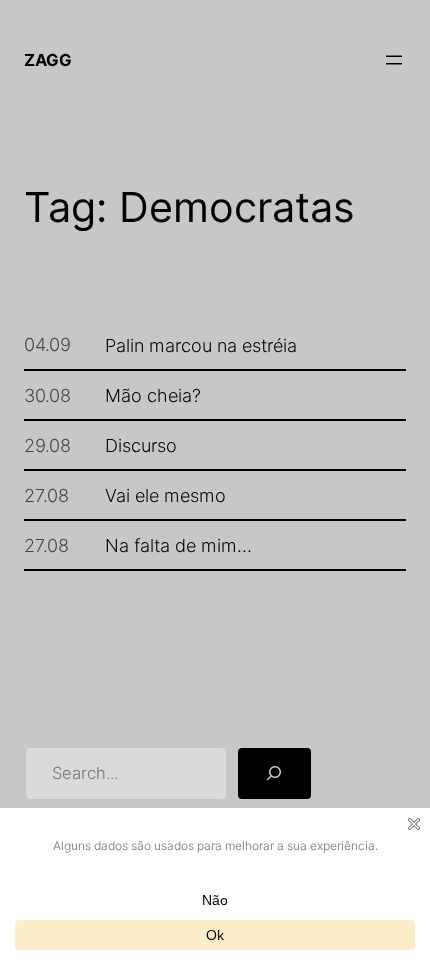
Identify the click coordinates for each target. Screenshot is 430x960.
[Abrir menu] (394, 60)
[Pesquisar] (274, 773)
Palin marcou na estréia (201, 345)
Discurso (141, 445)
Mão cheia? (153, 395)
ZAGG (48, 60)
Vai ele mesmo (165, 495)
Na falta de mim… (178, 545)
